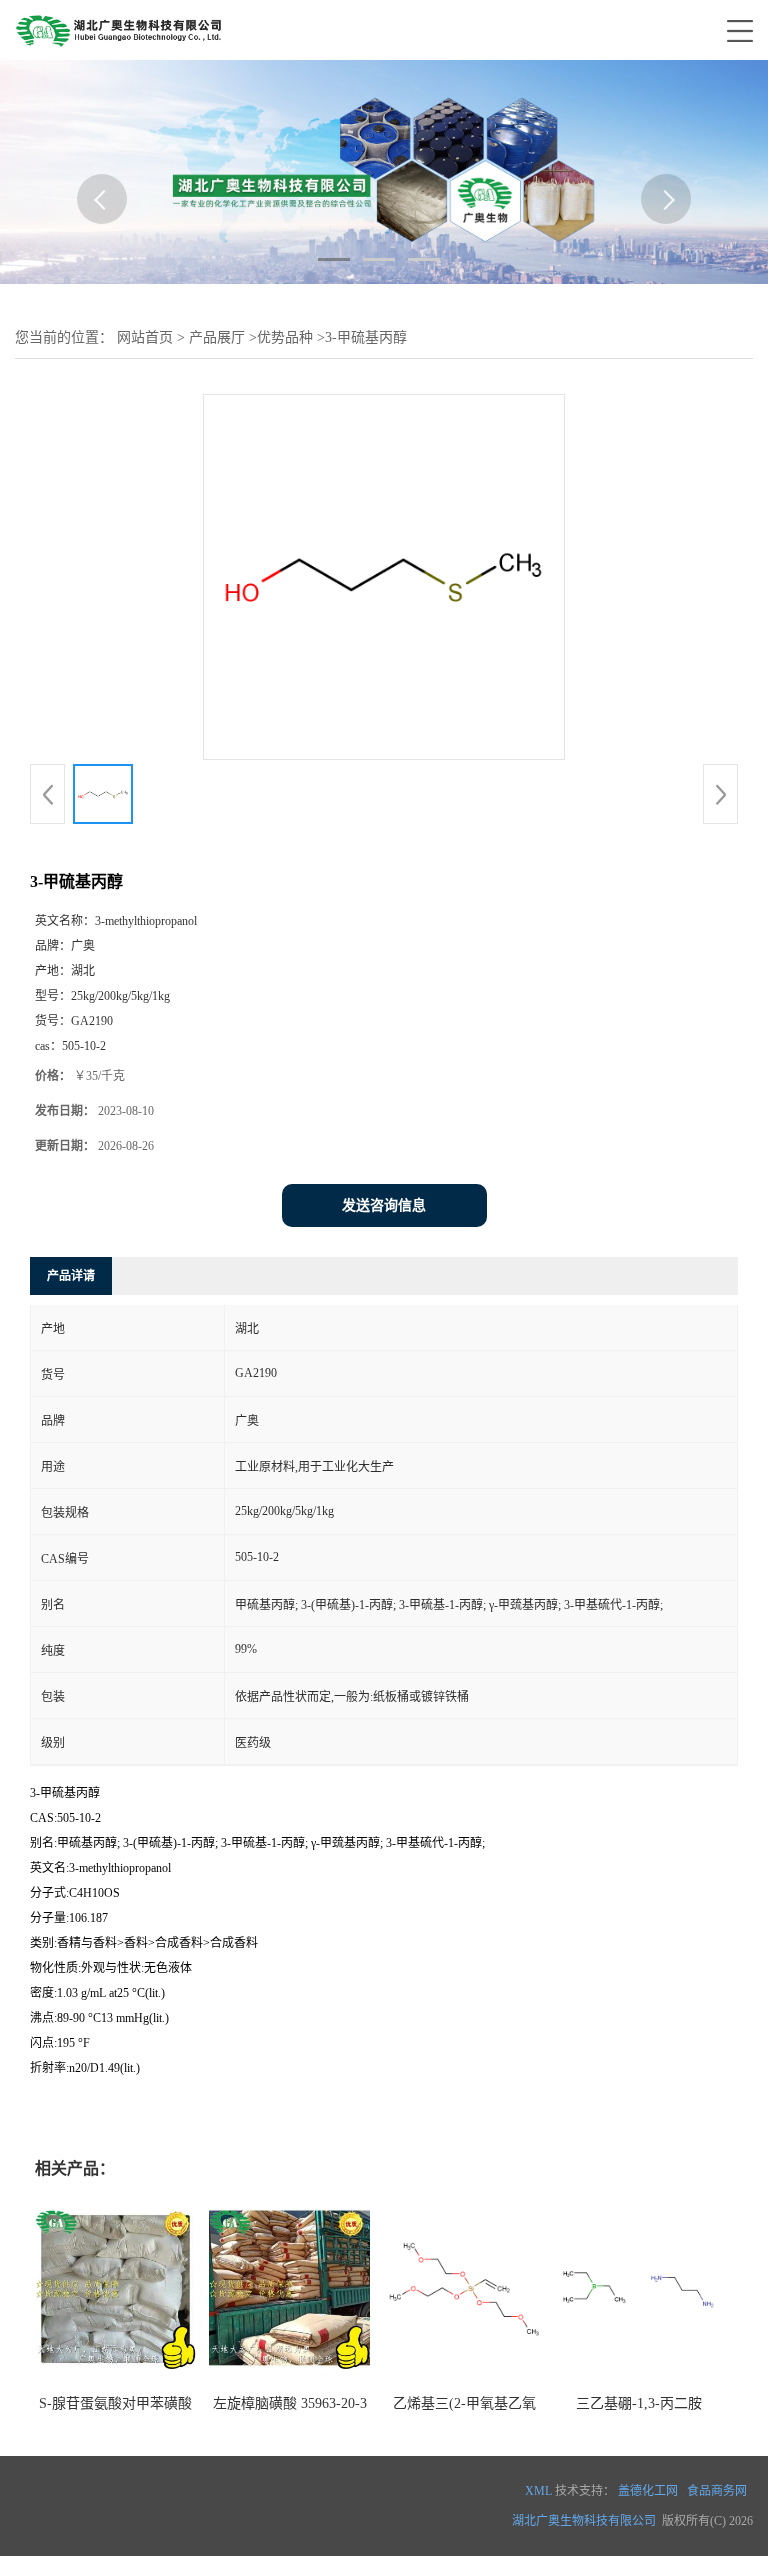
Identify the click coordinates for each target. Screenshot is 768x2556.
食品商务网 (717, 2491)
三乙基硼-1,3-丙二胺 (639, 2403)
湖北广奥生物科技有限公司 (584, 2521)
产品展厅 (217, 337)
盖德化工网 (648, 2491)
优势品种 (285, 337)
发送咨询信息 (384, 1205)
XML (538, 2491)
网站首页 (145, 337)
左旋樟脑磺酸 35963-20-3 (290, 2403)
